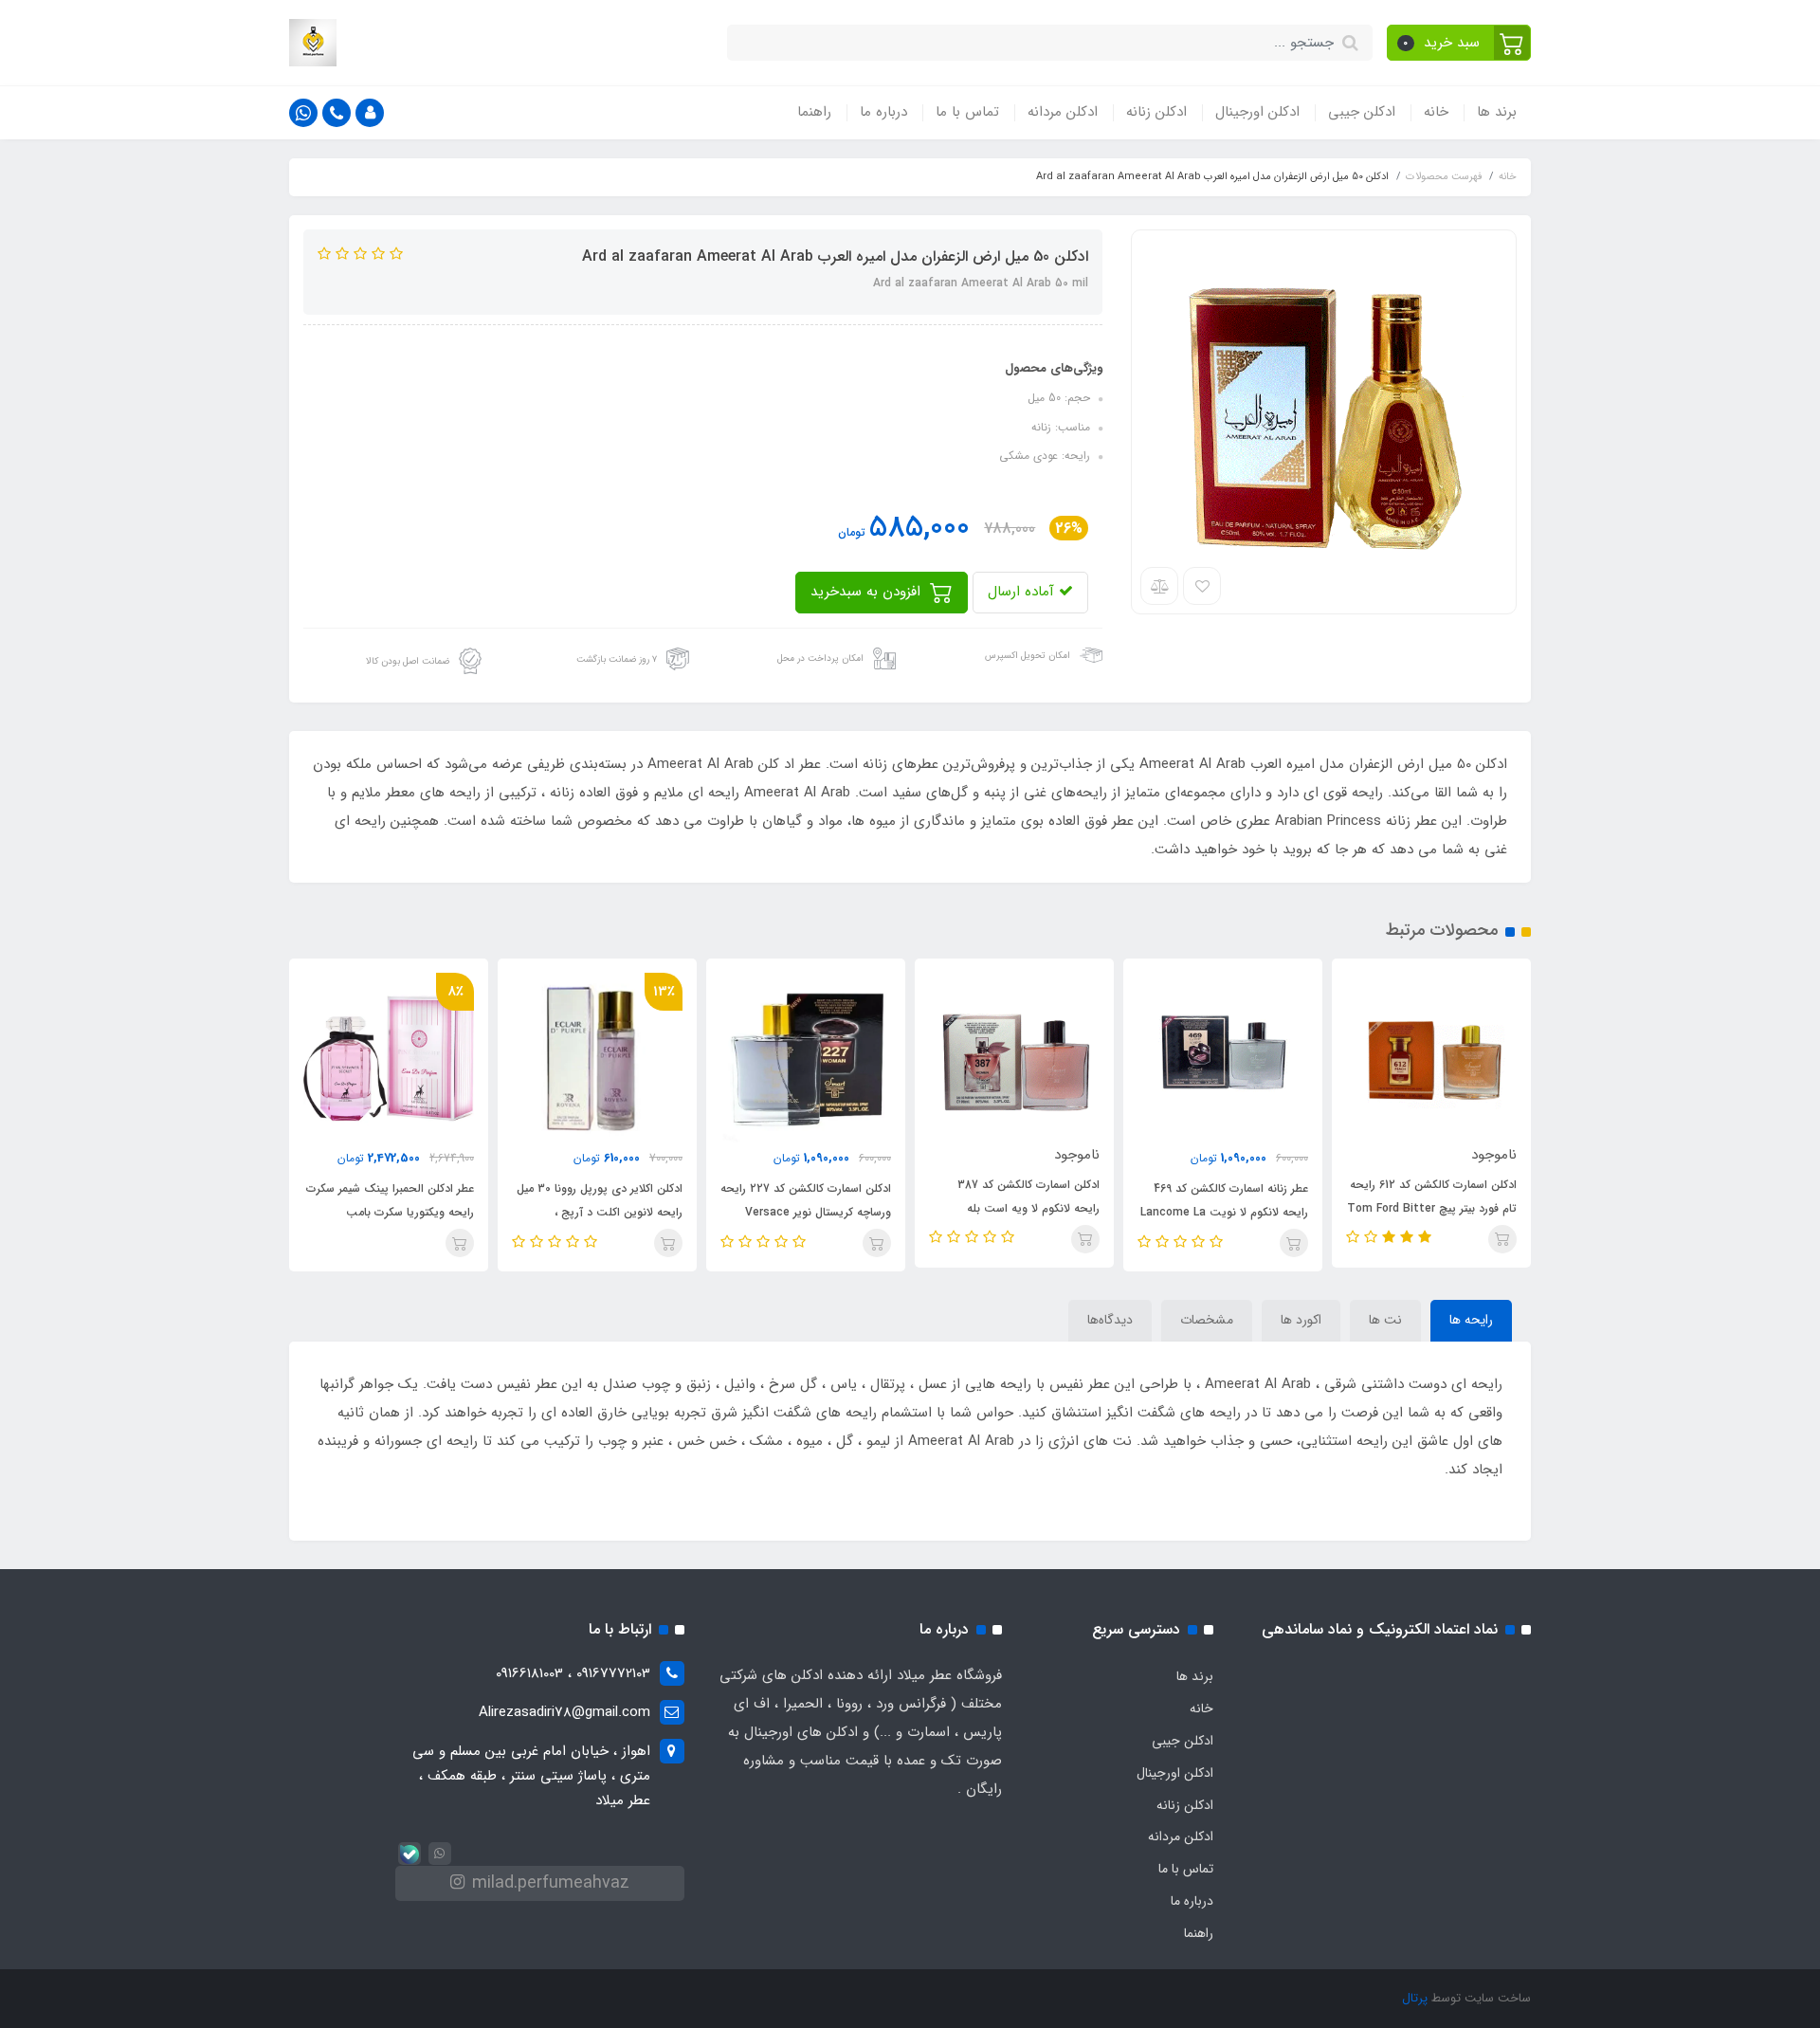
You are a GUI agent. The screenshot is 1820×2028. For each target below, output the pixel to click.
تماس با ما (967, 112)
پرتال (1415, 1998)
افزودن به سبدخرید (868, 592)
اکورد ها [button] (1301, 1320)
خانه (1436, 112)
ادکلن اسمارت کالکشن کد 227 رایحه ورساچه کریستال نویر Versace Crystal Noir (806, 1212)
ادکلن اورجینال (1257, 112)
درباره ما (883, 112)
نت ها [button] (1385, 1320)
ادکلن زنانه (1156, 112)
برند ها (1497, 112)
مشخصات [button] (1207, 1320)
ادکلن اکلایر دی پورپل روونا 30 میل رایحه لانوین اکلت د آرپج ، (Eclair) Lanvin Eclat (600, 1212)
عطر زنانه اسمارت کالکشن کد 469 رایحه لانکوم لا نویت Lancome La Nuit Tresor (1224, 1212)
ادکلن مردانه (1063, 112)
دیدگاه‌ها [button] (1110, 1320)
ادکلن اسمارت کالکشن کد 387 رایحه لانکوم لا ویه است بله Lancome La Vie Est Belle (1028, 1208)
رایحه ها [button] (1471, 1320)
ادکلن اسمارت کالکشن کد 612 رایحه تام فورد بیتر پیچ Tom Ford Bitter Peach (1432, 1208)
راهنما (814, 112)
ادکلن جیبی (1362, 112)
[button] (1459, 43)
